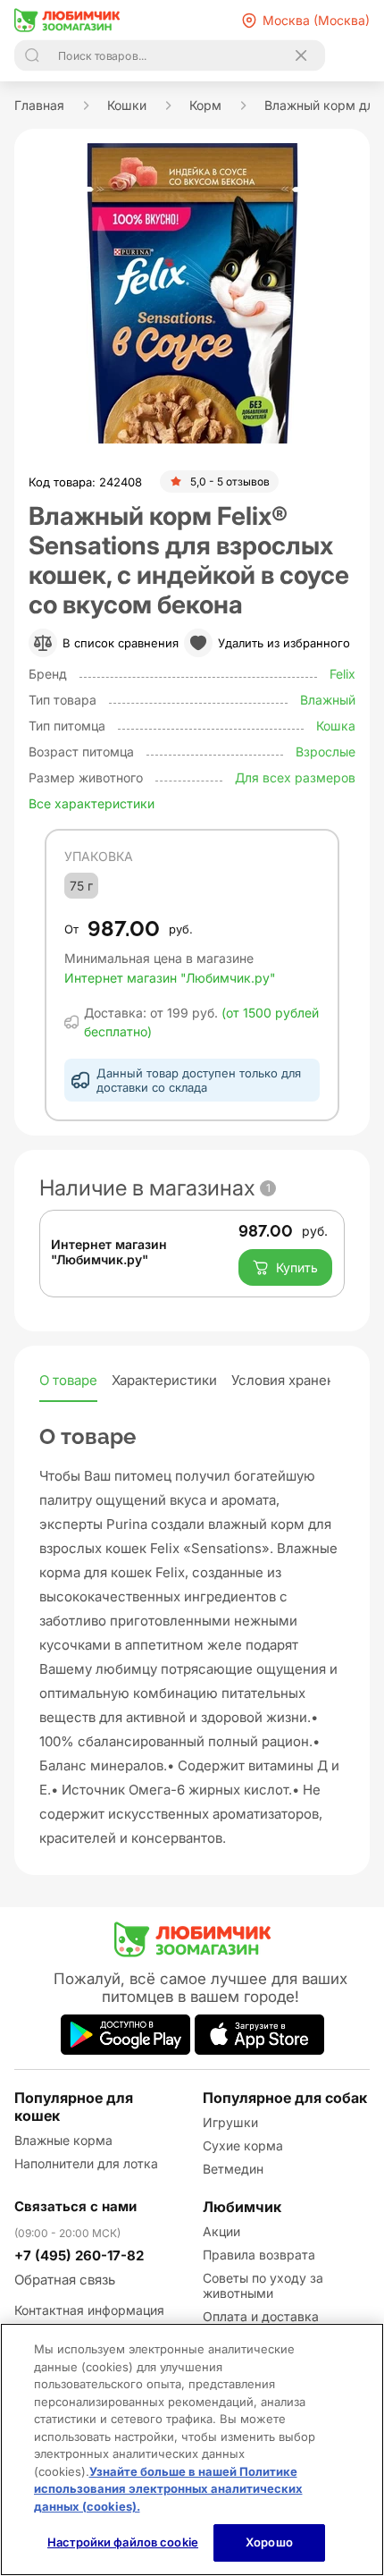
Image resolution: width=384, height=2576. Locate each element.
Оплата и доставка (261, 2316)
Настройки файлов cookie (123, 2542)
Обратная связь (65, 2280)
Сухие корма (243, 2145)
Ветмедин (233, 2169)
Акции (221, 2231)
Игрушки (230, 2122)
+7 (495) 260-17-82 (79, 2255)
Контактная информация (89, 2310)
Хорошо (269, 2542)
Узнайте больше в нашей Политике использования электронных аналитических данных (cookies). (168, 2489)
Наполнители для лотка (86, 2163)
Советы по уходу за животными (263, 2285)
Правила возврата (259, 2255)
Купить (297, 1267)
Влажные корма (63, 2140)
